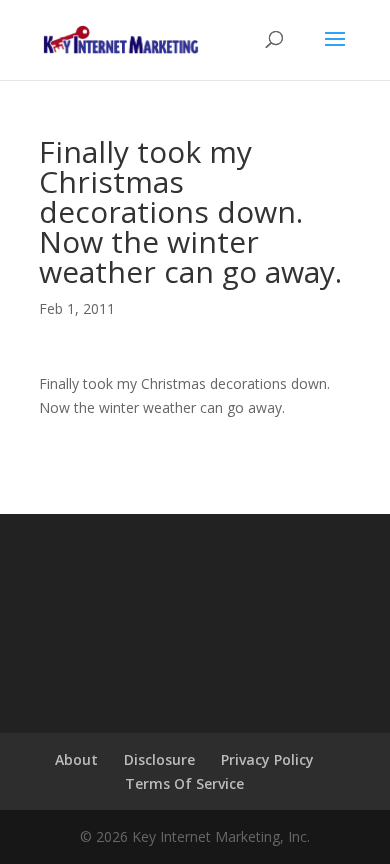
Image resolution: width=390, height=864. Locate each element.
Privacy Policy (267, 759)
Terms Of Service (184, 783)
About (76, 759)
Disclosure (159, 759)
